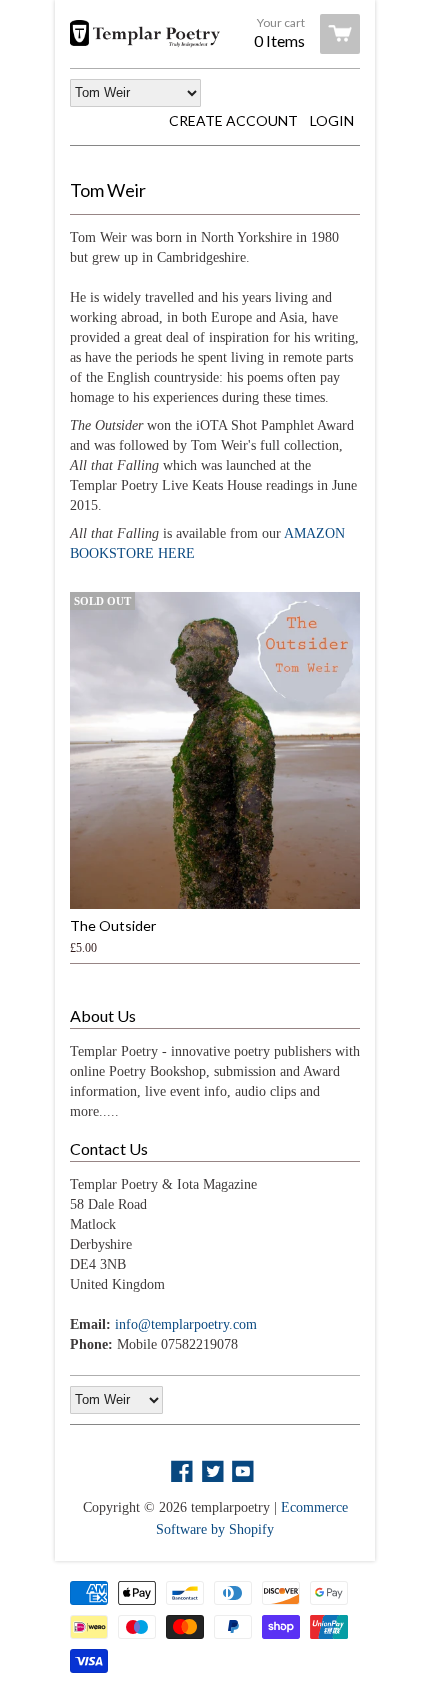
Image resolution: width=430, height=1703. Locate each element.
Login (332, 120)
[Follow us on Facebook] (184, 1472)
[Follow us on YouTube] (245, 1472)
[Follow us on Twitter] (215, 1472)
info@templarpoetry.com (186, 1324)
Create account (233, 120)
